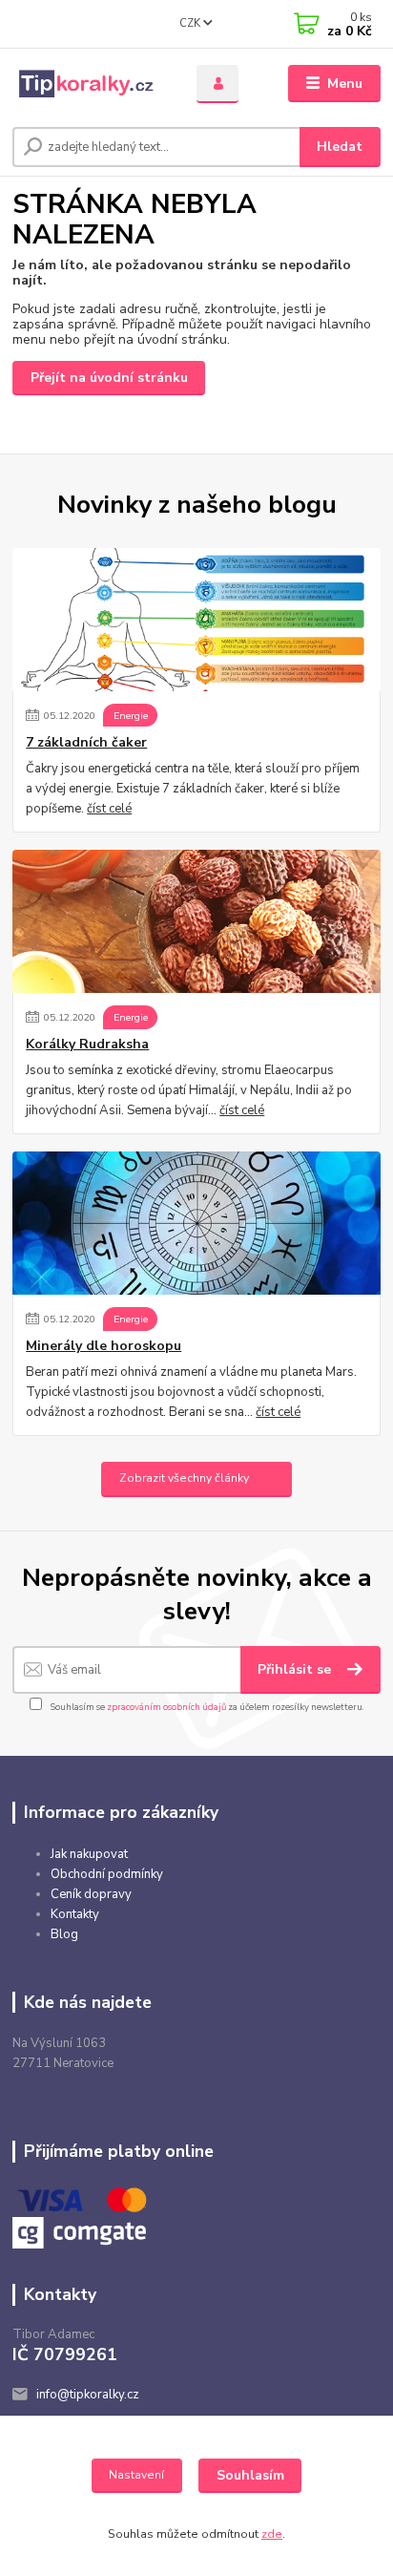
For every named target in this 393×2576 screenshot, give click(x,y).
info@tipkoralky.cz (88, 2395)
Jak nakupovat (89, 1854)
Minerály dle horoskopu (103, 1346)
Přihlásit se (296, 1669)
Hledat (340, 147)
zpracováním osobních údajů (166, 1707)
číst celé (109, 809)
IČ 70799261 (65, 2354)
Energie (131, 716)
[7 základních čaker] (196, 620)
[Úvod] (89, 84)
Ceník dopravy (91, 1894)
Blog (64, 1934)
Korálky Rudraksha (87, 1045)
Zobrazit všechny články (184, 1478)
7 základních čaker (86, 743)
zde (272, 2534)
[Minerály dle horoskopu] (196, 1223)
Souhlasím (250, 2475)
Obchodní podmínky (107, 1874)
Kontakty (75, 1914)
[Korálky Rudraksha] (196, 921)
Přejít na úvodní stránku (109, 378)
